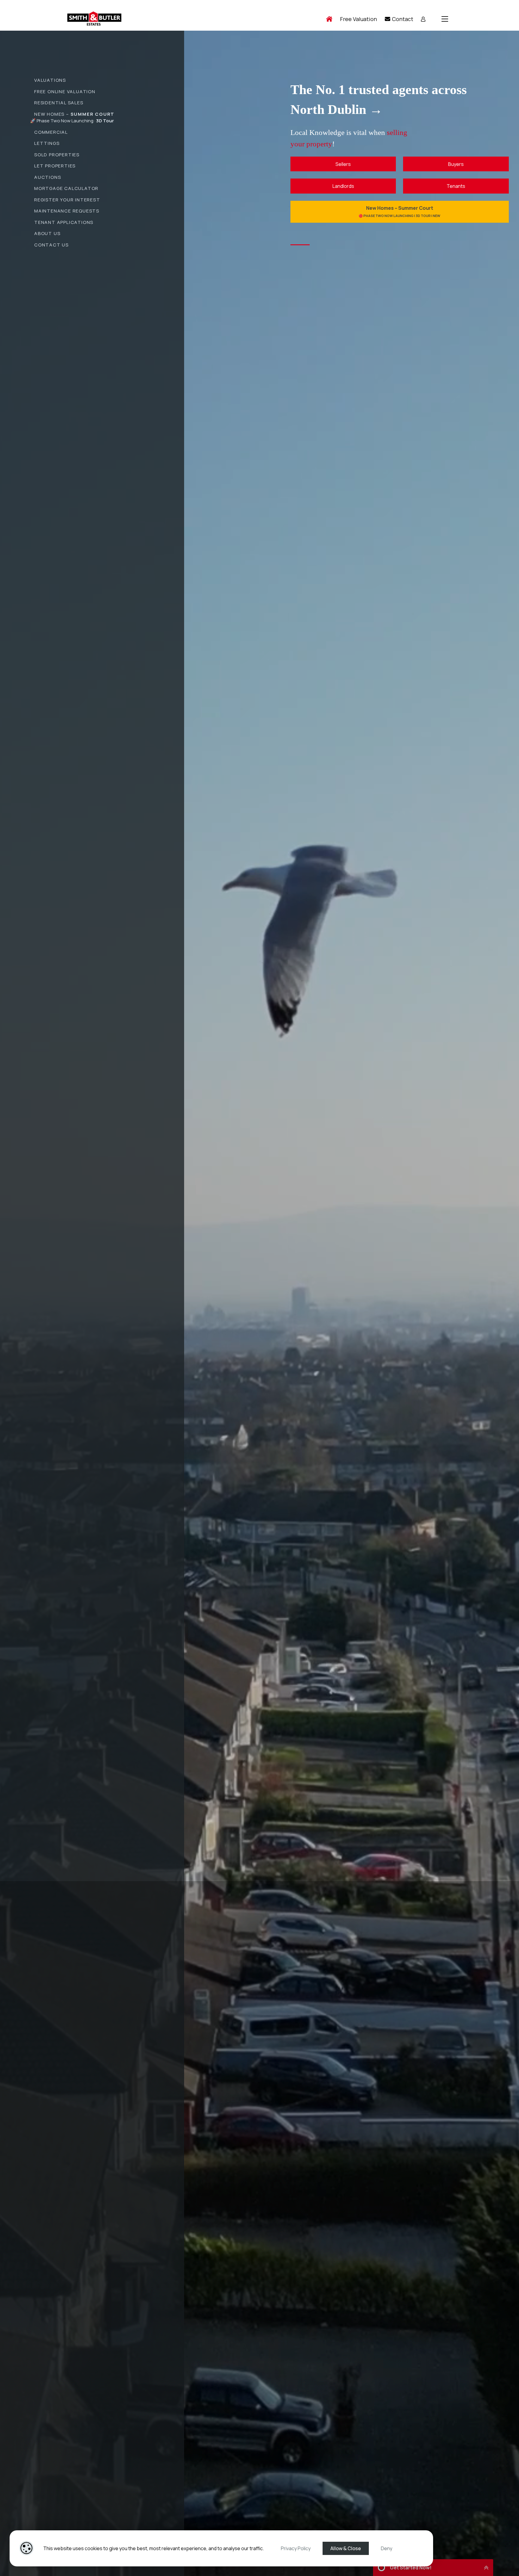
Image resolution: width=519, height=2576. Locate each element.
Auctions (48, 177)
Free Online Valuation (65, 92)
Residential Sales (59, 103)
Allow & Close (346, 2548)
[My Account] (423, 19)
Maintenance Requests (67, 211)
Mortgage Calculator (66, 188)
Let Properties (55, 166)
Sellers (343, 164)
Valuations (50, 80)
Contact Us (52, 245)
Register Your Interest (67, 200)
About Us (47, 233)
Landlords (343, 186)
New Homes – (74, 114)
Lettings (47, 143)
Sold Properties (57, 155)
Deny (387, 2548)
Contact (402, 19)
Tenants (456, 186)
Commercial (51, 132)
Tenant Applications (64, 222)
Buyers (456, 164)
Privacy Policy (296, 2548)
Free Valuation (358, 19)
